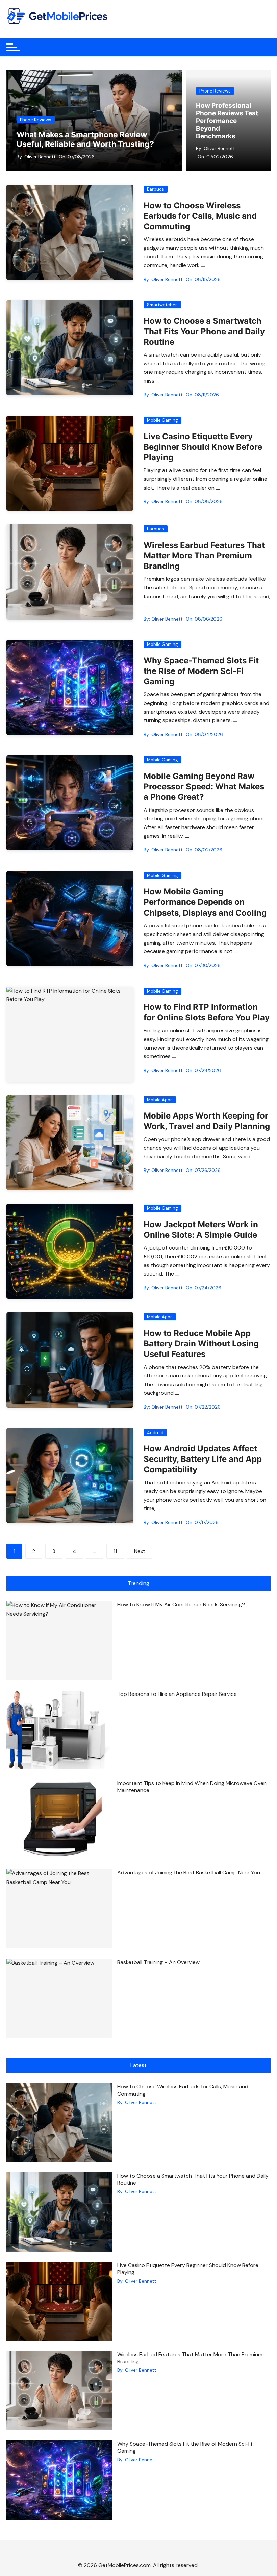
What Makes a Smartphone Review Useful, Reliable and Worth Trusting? (85, 139)
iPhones (208, 99)
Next (140, 1551)
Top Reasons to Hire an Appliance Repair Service (177, 1694)
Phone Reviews (36, 120)
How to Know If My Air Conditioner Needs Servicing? (181, 1605)
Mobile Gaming (162, 420)
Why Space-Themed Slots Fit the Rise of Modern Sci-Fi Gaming (201, 671)
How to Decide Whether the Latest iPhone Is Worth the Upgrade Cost (227, 125)
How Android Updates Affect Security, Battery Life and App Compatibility (203, 1459)
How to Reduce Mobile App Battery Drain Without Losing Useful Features (201, 1344)
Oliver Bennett (40, 157)
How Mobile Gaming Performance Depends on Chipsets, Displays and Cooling (205, 902)
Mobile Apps (160, 1100)
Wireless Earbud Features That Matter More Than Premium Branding (204, 556)
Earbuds (156, 189)
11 (115, 1551)
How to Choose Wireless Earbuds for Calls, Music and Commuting (200, 216)
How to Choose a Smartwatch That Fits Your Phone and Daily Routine (204, 331)
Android (155, 1433)
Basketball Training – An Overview (158, 1962)
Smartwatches (162, 305)
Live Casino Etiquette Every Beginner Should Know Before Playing (203, 447)
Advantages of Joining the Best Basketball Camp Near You (189, 1873)
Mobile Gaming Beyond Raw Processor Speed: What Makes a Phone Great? (204, 786)
